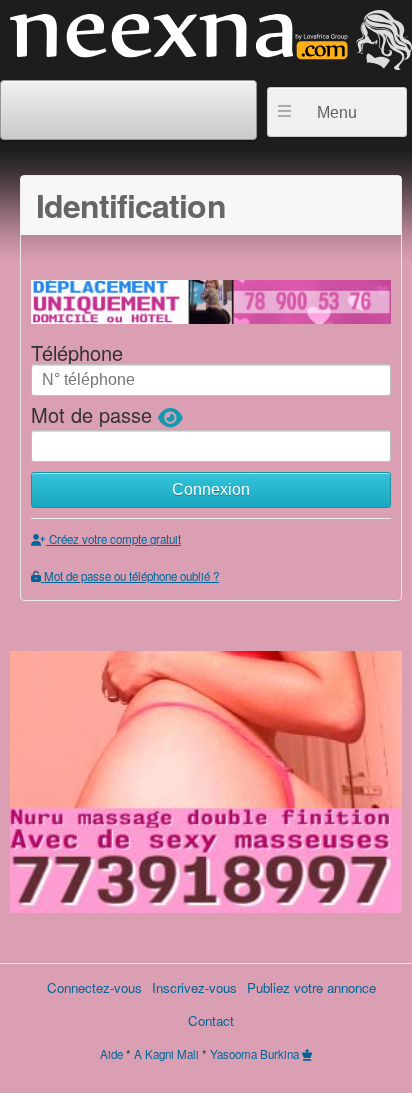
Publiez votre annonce (311, 987)
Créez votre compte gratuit (113, 539)
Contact (211, 1020)
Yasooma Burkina (254, 1054)
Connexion (211, 489)
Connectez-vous (94, 987)
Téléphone (77, 352)
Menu (337, 112)
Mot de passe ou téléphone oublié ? (130, 576)
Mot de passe (94, 414)
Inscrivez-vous (194, 987)
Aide (111, 1054)
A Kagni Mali (166, 1054)
